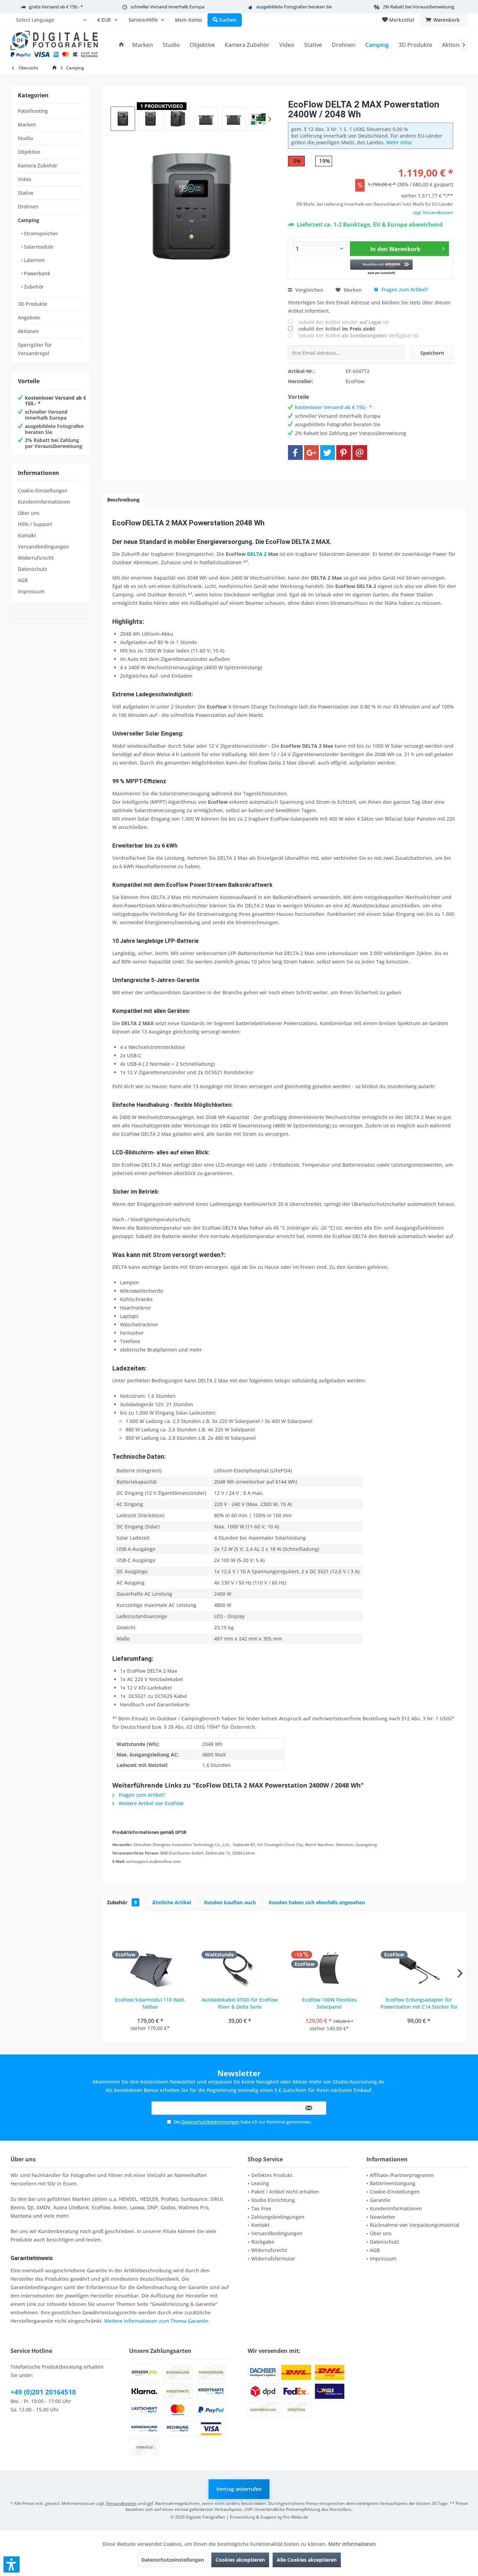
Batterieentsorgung (393, 2183)
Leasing (260, 2183)
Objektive (29, 152)
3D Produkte (33, 304)
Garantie (380, 2200)
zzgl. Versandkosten (433, 212)
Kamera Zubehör (38, 165)
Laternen (34, 260)
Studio (25, 138)
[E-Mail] (360, 453)
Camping (29, 220)
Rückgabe (263, 2242)
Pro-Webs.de (296, 2517)
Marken (27, 125)
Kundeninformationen (44, 502)
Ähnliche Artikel (172, 1902)
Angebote (29, 317)
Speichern (432, 353)
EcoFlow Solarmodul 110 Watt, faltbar (150, 2003)
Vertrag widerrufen (239, 2489)
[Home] (121, 45)
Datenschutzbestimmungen (210, 2122)
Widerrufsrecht (36, 558)
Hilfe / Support (35, 524)
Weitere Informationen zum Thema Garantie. (157, 2321)
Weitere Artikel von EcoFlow (150, 1803)
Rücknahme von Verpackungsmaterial (415, 2225)
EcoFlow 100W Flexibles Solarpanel (329, 2003)
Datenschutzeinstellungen (173, 2560)
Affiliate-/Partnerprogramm (402, 2175)
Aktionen (28, 331)
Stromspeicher (40, 233)
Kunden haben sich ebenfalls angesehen (317, 1902)
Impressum (31, 591)
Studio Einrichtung (273, 2200)
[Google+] (311, 453)
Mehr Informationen (352, 2544)
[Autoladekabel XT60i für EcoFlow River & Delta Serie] (240, 1968)
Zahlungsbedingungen (278, 2217)
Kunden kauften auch (230, 1902)
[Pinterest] (344, 453)
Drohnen (28, 206)
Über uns (29, 513)
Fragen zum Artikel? (404, 289)
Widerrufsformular (273, 2259)
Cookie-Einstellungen (43, 491)
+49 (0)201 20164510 (43, 2392)
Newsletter (383, 2217)
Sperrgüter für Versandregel (35, 349)
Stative (26, 193)
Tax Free (261, 2208)
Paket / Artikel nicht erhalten (285, 2192)
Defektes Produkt (272, 2175)
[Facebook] (295, 453)
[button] (382, 267)
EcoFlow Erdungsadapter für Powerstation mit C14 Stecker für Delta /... (419, 2003)
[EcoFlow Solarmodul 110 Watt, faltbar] (150, 1968)
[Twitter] (328, 453)
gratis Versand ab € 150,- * (56, 7)
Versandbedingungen (43, 547)
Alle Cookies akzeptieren (307, 2560)
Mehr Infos (399, 142)
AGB (23, 580)
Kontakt (27, 535)
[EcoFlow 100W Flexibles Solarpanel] (329, 1968)
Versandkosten (121, 2503)
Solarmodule (38, 247)
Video (24, 179)
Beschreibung (123, 500)
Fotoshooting (33, 111)
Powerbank (36, 273)
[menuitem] (51, 20)
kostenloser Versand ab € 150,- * (55, 401)
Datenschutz (33, 569)
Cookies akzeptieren (240, 2560)
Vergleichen (309, 290)
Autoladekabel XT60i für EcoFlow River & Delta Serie (240, 2003)
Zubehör (33, 287)
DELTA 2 (257, 554)
